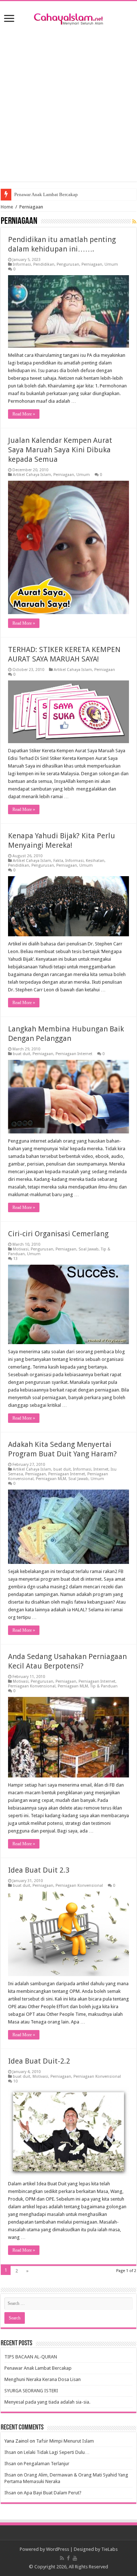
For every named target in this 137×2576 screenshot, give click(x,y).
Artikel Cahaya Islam (32, 475)
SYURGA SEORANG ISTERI (31, 2391)
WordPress (58, 2549)
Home (7, 207)
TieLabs (109, 2549)
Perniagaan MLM (51, 1479)
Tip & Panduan (104, 1686)
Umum (111, 264)
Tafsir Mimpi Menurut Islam (65, 2441)
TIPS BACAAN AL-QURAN (31, 2357)
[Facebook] (68, 2558)
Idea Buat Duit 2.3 (39, 1870)
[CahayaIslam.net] (69, 18)
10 (15, 2081)
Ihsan (10, 2452)
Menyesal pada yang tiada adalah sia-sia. (47, 2402)
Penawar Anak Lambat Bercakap (46, 194)
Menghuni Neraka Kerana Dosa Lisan (43, 2379)
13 (15, 1259)
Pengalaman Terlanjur (47, 2464)
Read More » (24, 414)
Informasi (22, 264)
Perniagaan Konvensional (32, 1686)
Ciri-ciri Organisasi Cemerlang (58, 1234)
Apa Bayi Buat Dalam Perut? (53, 2493)
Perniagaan (92, 264)
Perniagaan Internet (74, 1054)
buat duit (22, 1054)
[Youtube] (75, 2558)
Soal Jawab (89, 1249)
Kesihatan (95, 861)
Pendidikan (44, 264)
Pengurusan (68, 264)
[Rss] (62, 2558)
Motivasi (21, 1249)
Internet (101, 1469)
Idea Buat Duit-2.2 (39, 2061)
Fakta (58, 861)
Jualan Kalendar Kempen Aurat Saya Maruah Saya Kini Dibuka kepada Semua (60, 450)
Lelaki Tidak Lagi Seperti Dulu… (57, 2452)
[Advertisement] (68, 102)
